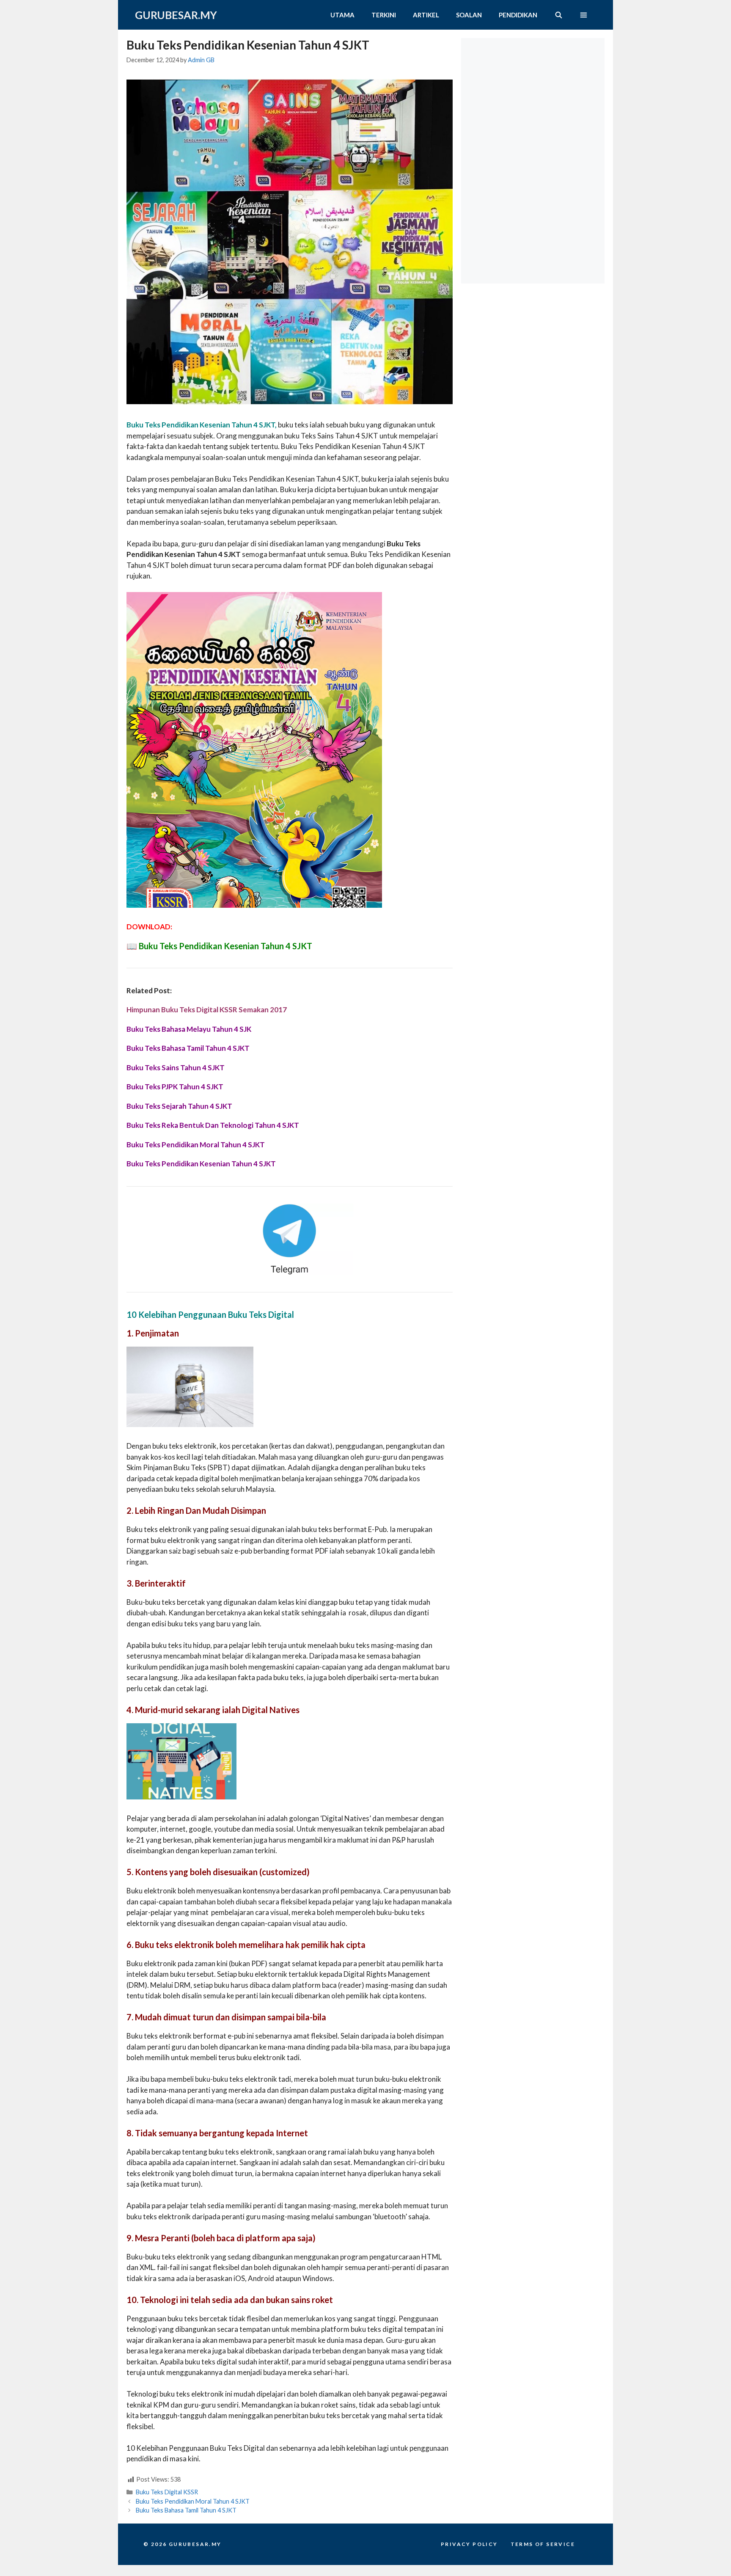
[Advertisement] (535, 91)
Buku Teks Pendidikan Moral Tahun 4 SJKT (193, 2501)
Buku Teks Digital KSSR (167, 2492)
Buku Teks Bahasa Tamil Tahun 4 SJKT (186, 2510)
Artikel (426, 15)
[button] (584, 15)
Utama (342, 15)
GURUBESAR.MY (176, 15)
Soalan (469, 15)
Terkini (384, 15)
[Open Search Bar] (558, 15)
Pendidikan (518, 15)
